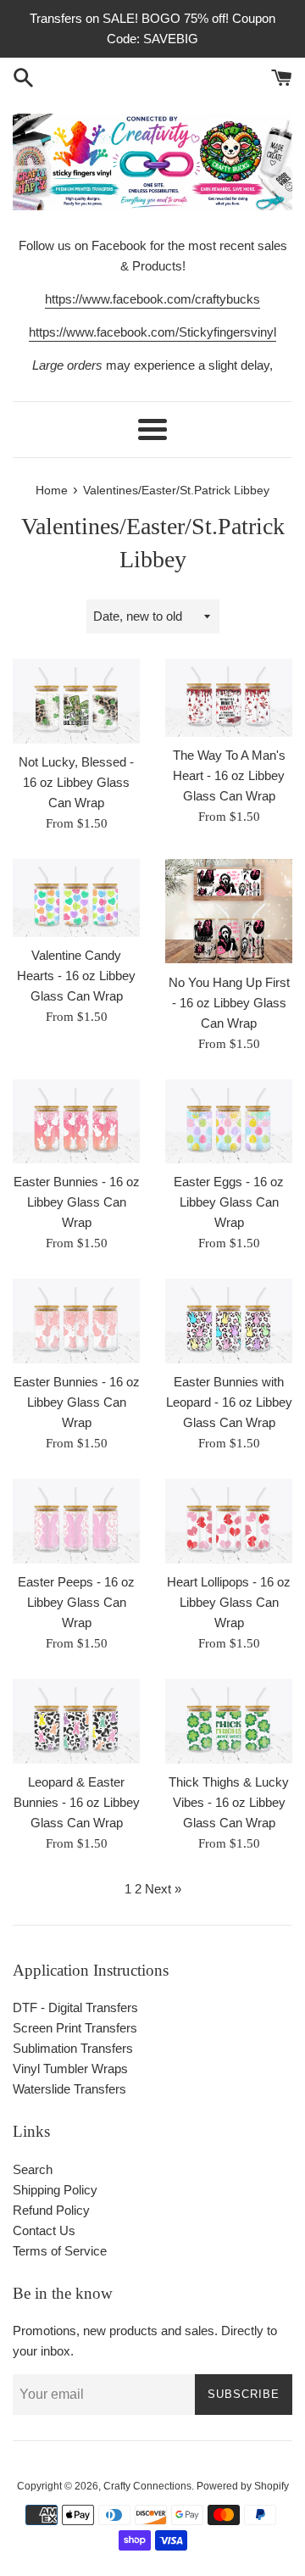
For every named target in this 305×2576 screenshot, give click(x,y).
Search (33, 2169)
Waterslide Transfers (69, 2089)
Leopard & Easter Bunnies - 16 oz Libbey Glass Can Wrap (77, 1802)
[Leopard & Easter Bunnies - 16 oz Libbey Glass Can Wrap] (76, 1721)
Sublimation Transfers (73, 2048)
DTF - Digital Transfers (75, 2007)
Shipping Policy (55, 2190)
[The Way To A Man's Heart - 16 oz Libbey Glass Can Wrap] (229, 698)
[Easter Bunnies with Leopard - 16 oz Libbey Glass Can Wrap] (229, 1321)
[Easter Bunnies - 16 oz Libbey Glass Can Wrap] (76, 1122)
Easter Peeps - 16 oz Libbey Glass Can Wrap (76, 1602)
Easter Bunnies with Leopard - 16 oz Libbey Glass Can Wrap (229, 1402)
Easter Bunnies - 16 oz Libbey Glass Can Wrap (77, 1202)
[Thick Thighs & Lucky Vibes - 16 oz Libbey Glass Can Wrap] (229, 1721)
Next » (163, 1889)
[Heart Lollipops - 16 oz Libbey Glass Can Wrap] (229, 1521)
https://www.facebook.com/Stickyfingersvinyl (152, 332)
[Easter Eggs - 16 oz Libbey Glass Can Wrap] (229, 1122)
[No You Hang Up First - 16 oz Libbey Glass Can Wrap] (229, 911)
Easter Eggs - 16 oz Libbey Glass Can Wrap (229, 1202)
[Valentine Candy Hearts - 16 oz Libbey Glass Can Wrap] (76, 898)
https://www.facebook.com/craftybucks (152, 299)
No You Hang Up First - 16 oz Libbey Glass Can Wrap (229, 1003)
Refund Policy (51, 2210)
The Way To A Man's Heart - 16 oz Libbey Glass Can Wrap (229, 775)
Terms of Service (60, 2251)
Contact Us (44, 2230)
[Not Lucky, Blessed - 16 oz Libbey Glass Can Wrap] (76, 701)
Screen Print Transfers (75, 2028)
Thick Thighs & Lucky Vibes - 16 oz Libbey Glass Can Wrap (229, 1802)
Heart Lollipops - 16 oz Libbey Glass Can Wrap (229, 1602)
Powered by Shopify (243, 2486)
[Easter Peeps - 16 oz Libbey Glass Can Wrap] (76, 1521)
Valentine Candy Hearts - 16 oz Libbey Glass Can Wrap (76, 976)
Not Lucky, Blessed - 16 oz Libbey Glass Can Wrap (76, 782)
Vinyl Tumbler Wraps (70, 2069)
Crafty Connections (147, 2486)
